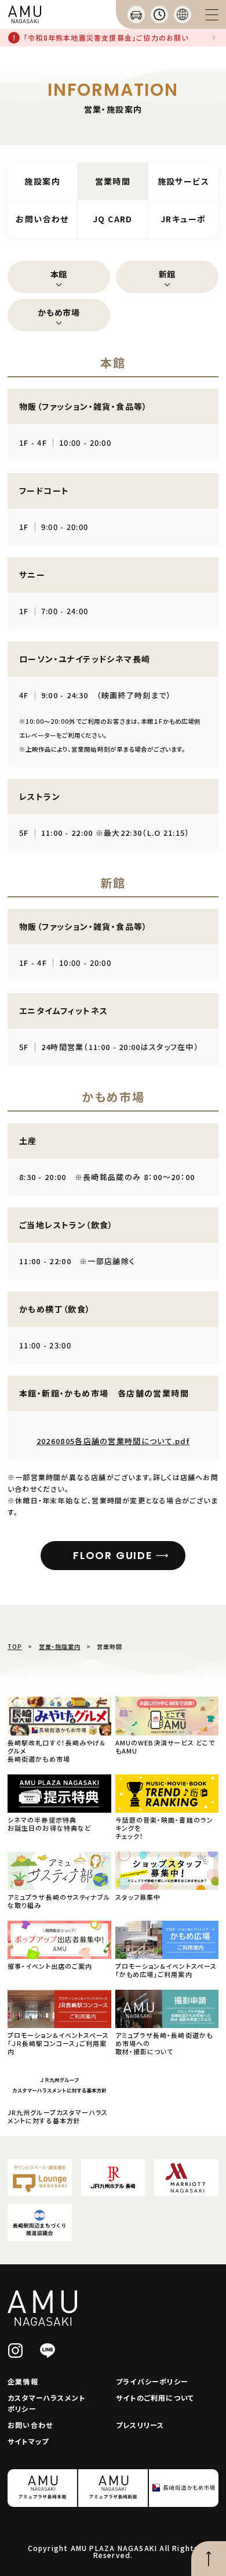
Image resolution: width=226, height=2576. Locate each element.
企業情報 (23, 2381)
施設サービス (183, 181)
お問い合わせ (42, 219)
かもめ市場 (59, 312)
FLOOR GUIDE (113, 1555)
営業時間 (113, 181)
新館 (167, 274)
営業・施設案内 (60, 1646)
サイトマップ (28, 2441)
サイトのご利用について (155, 2398)
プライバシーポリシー (152, 2381)
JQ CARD (113, 219)
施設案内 (42, 181)
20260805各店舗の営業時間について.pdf (113, 1441)
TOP (15, 1646)
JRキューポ (183, 219)
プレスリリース (140, 2425)
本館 (59, 274)
